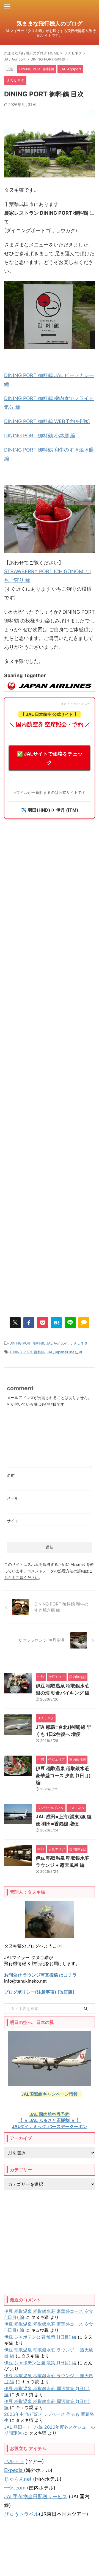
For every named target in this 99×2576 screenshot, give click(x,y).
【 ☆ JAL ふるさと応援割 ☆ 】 (50, 2120)
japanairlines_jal (69, 1352)
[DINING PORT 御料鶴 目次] (56, 1323)
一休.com (15, 2488)
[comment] (84, 1323)
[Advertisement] (50, 1067)
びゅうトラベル (21, 2514)
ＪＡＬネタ (79, 1343)
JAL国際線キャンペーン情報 (50, 2094)
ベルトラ (14, 2461)
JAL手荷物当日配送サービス (36, 2496)
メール (13, 1498)
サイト (13, 1521)
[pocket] (43, 1323)
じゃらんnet (18, 2479)
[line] (70, 1323)
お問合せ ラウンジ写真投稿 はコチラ (40, 1975)
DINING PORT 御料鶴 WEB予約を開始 (47, 421)
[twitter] (15, 1323)
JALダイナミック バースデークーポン (50, 2126)
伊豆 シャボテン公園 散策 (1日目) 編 (40, 2337)
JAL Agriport (57, 1343)
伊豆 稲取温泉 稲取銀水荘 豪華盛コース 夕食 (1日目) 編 (63, 1775)
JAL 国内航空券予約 (50, 2114)
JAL (50, 1352)
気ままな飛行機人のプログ (50, 24)
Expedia (14, 2470)
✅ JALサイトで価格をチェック (50, 758)
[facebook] (29, 1323)
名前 (11, 1475)
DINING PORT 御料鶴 (27, 1343)
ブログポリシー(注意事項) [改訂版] (39, 1992)
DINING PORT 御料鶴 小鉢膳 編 (40, 436)
